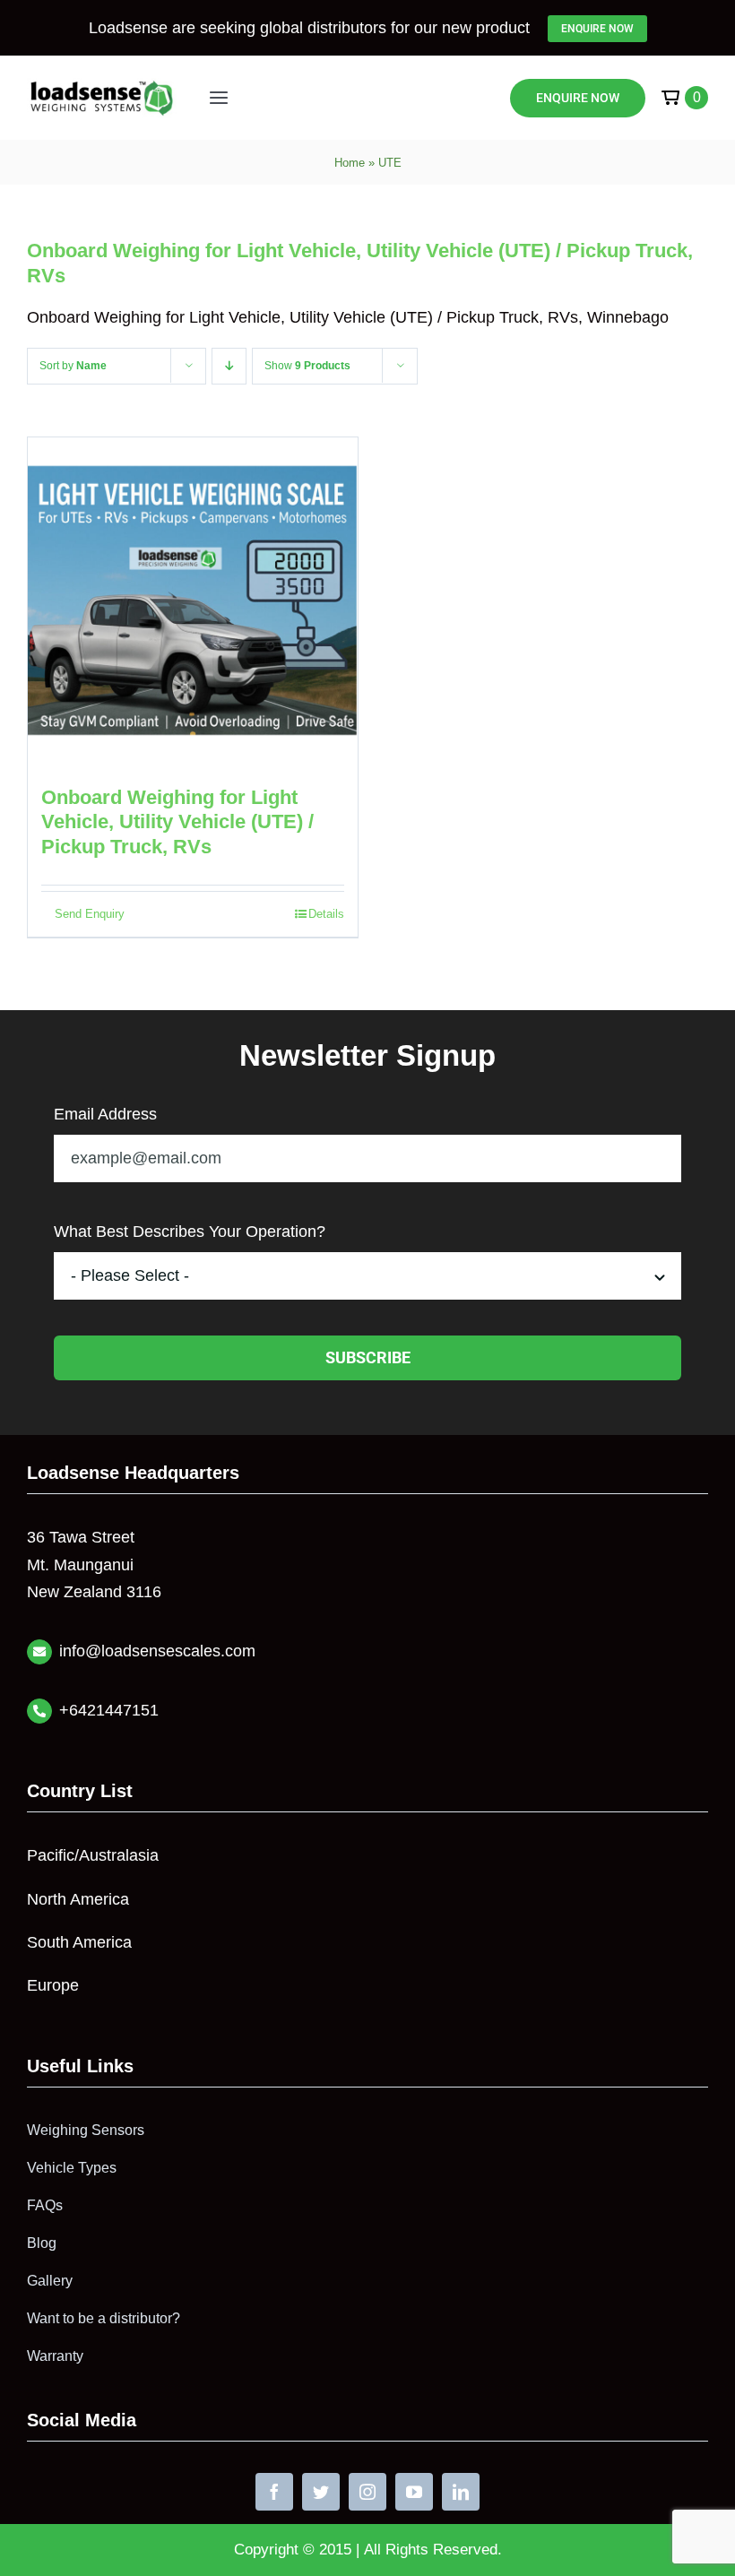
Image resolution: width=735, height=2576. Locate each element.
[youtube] (414, 2492)
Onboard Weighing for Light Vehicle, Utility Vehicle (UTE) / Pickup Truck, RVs (177, 822)
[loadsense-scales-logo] (102, 86)
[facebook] (274, 2492)
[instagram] (367, 2492)
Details (326, 914)
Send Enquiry (90, 914)
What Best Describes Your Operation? (190, 1232)
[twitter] (321, 2492)
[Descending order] (229, 366)
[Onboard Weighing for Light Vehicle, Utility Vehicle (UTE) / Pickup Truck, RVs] (193, 602)
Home (350, 163)
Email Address (105, 1114)
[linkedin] (461, 2492)
